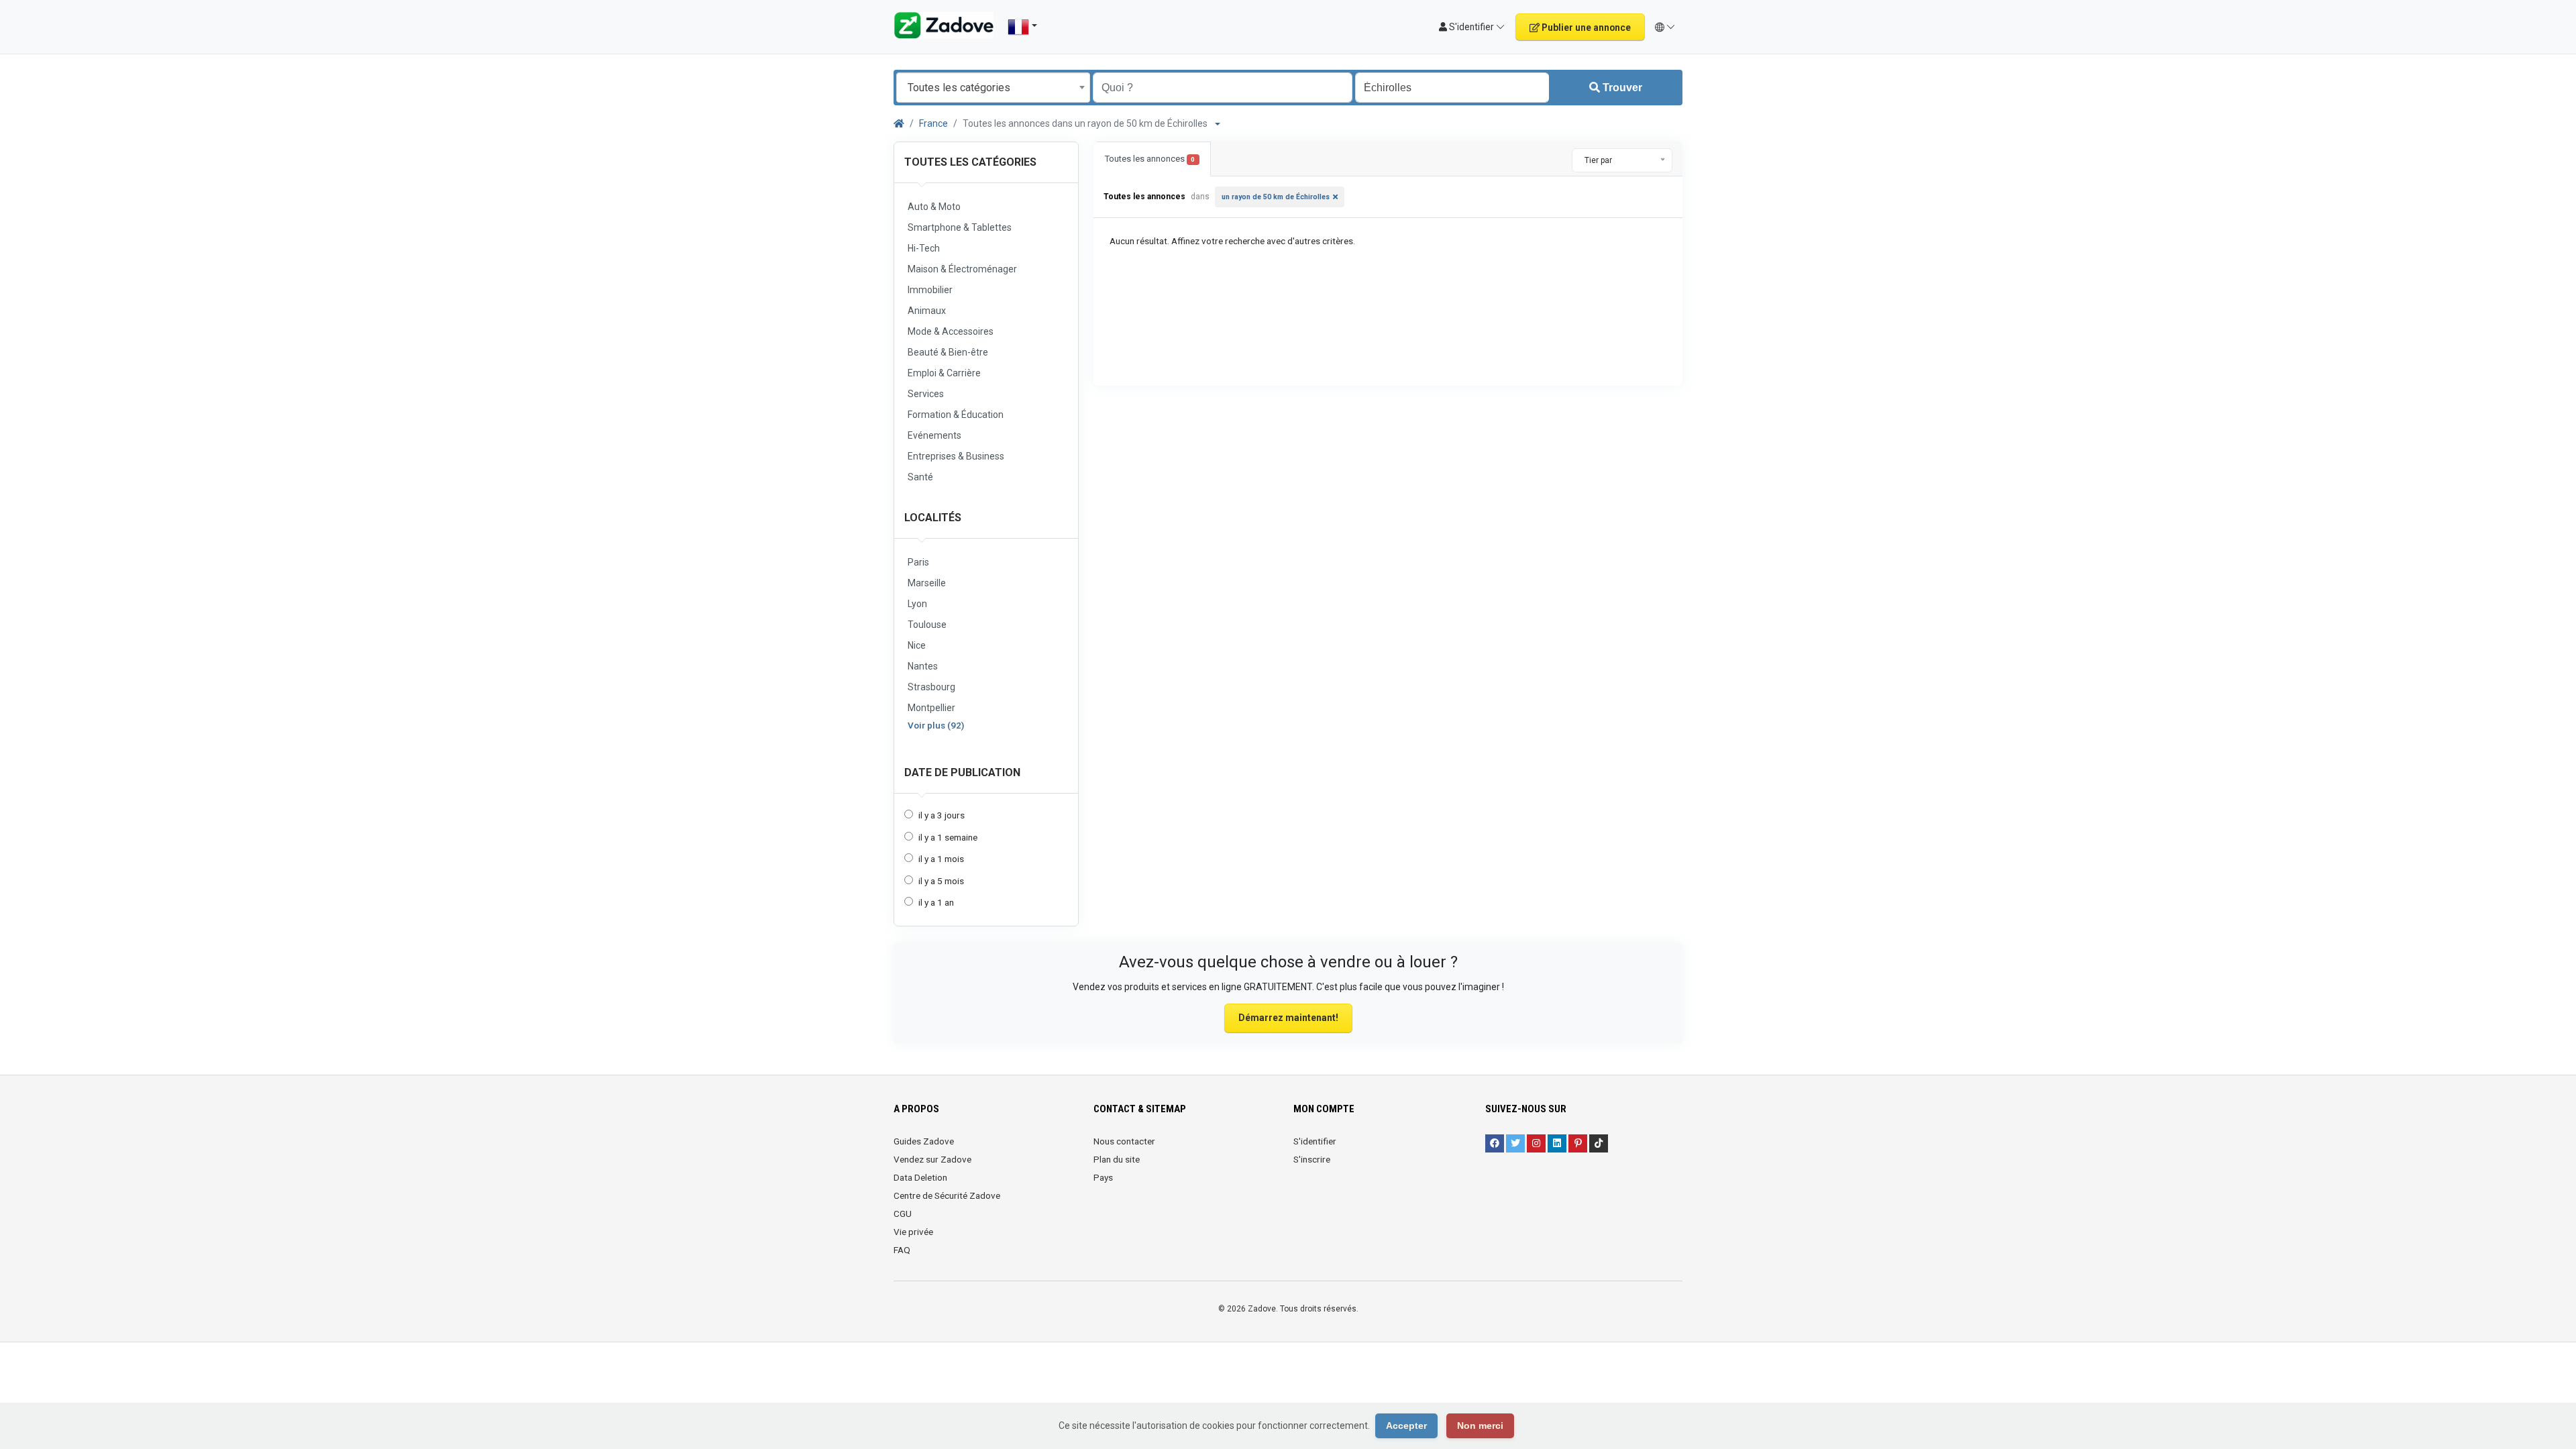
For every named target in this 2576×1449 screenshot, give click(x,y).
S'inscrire (1312, 1159)
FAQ (902, 1250)
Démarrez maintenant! (1288, 1018)
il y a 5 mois (941, 881)
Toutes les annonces (1150, 159)
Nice (917, 645)
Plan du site (1117, 1159)
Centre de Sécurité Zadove (947, 1195)
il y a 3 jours (942, 815)
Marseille (927, 583)
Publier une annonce (1585, 28)
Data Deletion (920, 1177)
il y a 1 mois (941, 859)
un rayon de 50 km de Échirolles (1276, 197)
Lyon (917, 604)
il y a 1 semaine (948, 837)
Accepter (1406, 1426)
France (933, 123)
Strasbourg (931, 687)
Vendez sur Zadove (932, 1159)
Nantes (923, 666)
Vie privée (913, 1232)
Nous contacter (1124, 1141)
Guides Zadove (924, 1141)
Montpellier (931, 708)
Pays (1103, 1177)
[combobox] (993, 88)
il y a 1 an (936, 902)
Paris (918, 562)
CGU (903, 1214)
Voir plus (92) (936, 725)
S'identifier (1315, 1141)
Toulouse (927, 625)
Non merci (1480, 1426)
